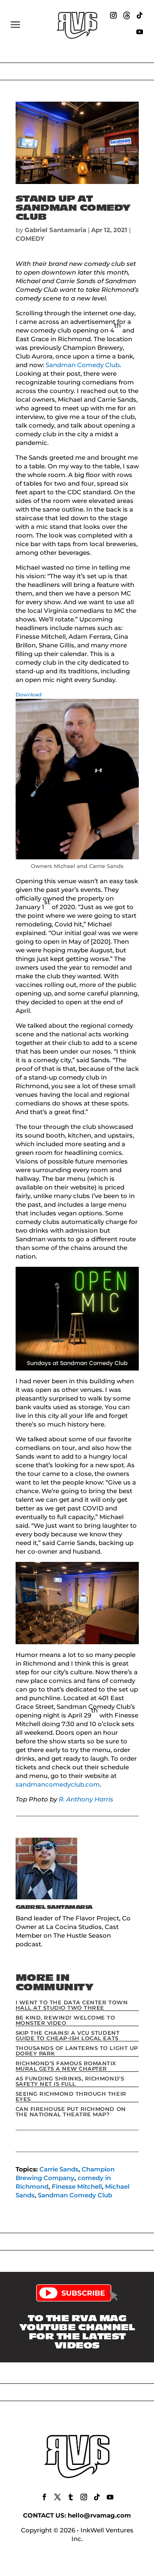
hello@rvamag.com (99, 2515)
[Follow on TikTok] (140, 15)
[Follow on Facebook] (44, 2497)
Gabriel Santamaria (55, 230)
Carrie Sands (59, 2169)
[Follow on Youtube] (140, 32)
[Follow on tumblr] (71, 2497)
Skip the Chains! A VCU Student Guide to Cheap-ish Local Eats (68, 2035)
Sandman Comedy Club (83, 365)
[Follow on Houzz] (126, 15)
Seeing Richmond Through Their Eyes (71, 2096)
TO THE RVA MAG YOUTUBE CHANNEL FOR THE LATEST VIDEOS (77, 2332)
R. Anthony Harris (85, 1799)
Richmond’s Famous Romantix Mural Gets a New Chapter (66, 2066)
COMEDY (30, 239)
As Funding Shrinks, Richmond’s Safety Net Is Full (70, 2081)
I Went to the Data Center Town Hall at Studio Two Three (72, 2005)
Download (29, 695)
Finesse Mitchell (77, 2186)
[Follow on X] (57, 2497)
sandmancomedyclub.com (58, 1784)
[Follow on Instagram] (113, 15)
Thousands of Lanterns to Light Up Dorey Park (77, 2051)
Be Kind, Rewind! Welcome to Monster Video (66, 2020)
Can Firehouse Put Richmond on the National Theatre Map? (71, 2112)
